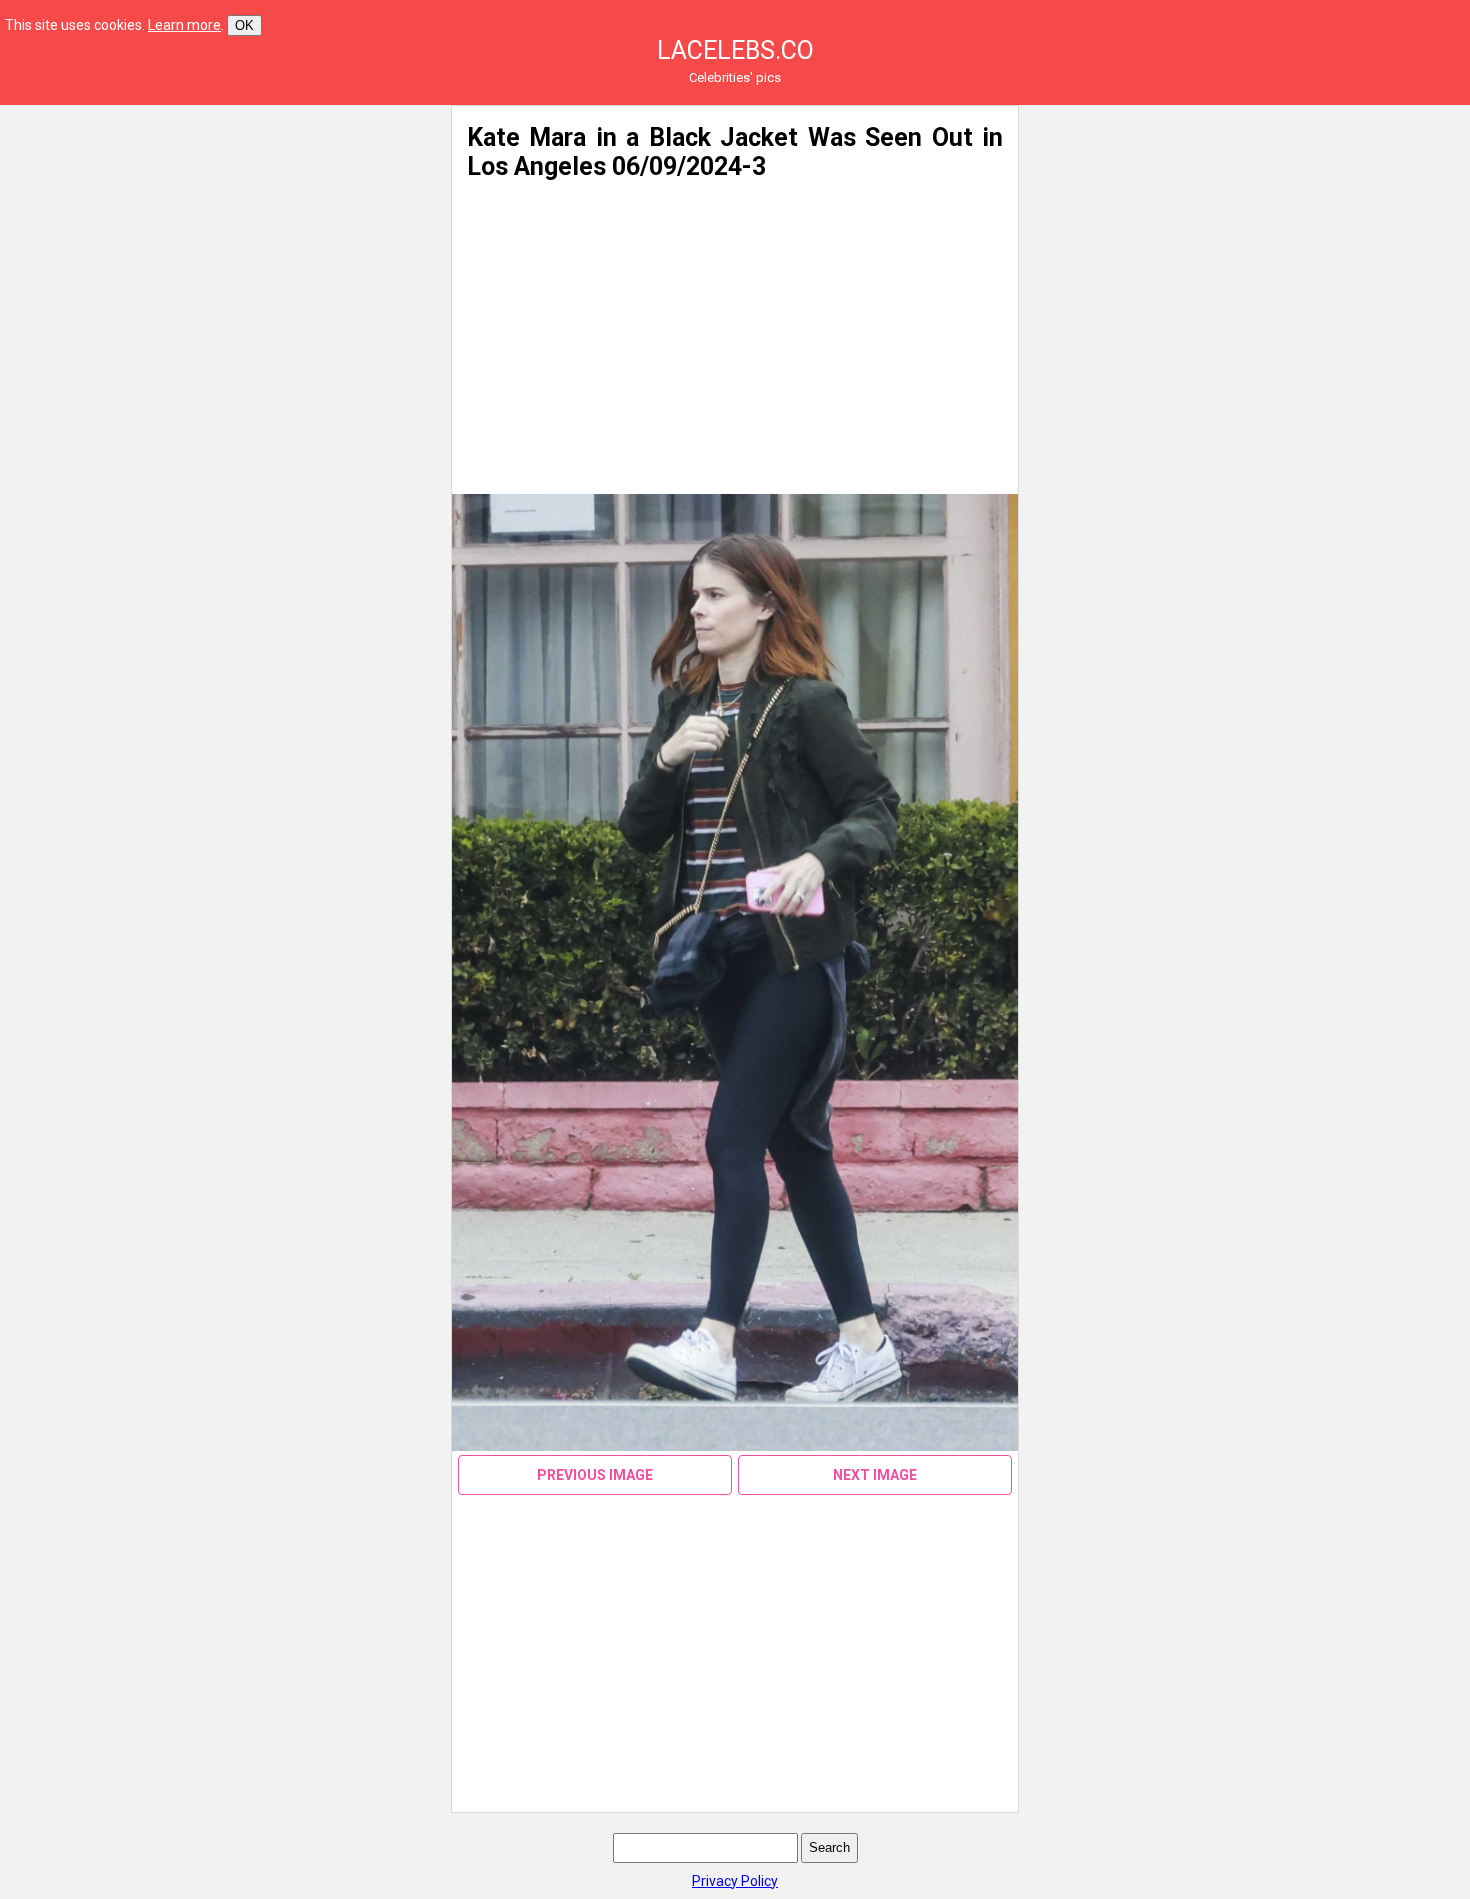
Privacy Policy (735, 1881)
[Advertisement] (241, 245)
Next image (875, 1475)
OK (244, 25)
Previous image (595, 1475)
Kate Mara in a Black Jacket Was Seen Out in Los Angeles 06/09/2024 (735, 152)
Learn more (184, 25)
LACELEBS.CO (735, 50)
